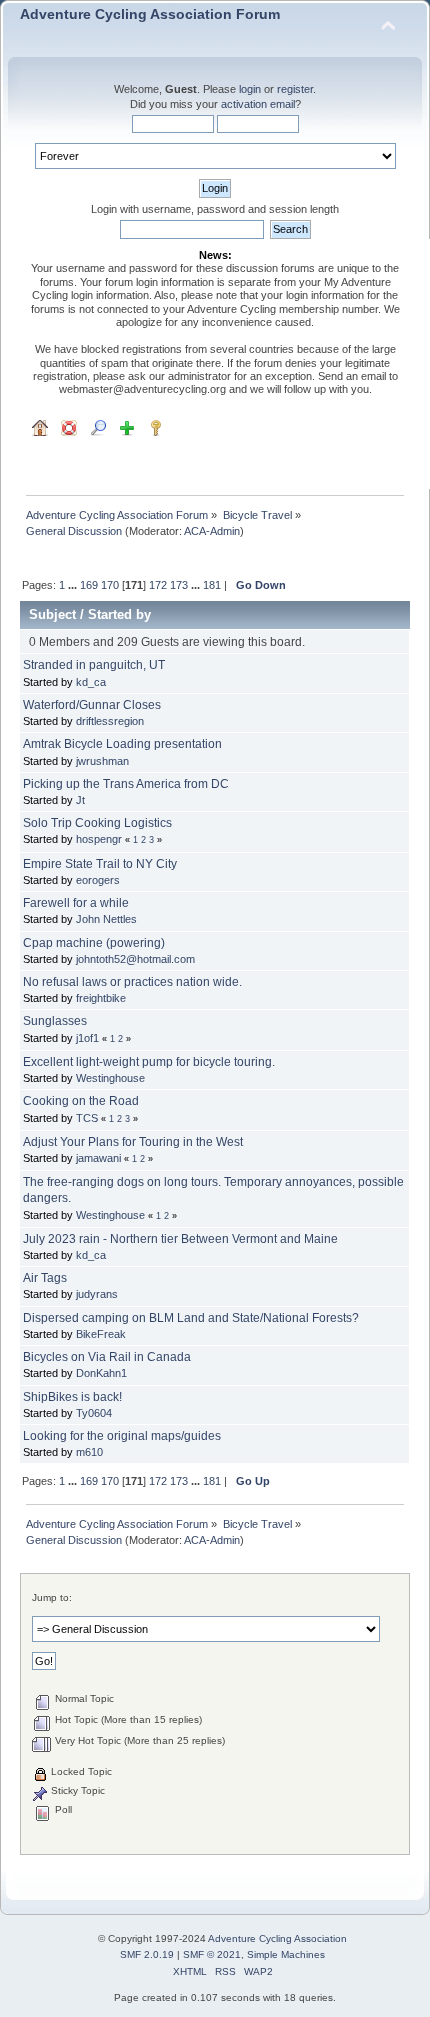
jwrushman (102, 761)
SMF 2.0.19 (147, 1954)
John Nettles (106, 919)
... (74, 585)
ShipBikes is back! (72, 1397)
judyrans (97, 1294)
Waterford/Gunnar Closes (92, 705)
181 (212, 585)
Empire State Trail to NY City (100, 864)
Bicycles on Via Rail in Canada (107, 1357)
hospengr (99, 839)
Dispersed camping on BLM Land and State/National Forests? (191, 1318)
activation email (258, 104)
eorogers (98, 880)
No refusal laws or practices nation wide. (132, 982)
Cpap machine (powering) (94, 943)
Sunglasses (55, 1021)
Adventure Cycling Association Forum (150, 14)
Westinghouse (110, 1078)
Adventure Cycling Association (277, 1938)
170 (110, 585)
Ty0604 (94, 1413)
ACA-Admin (212, 531)
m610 (89, 1452)
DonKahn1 (101, 1373)
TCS (87, 1118)
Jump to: (52, 1597)
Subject (52, 614)
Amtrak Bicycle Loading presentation (122, 744)
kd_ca (91, 682)
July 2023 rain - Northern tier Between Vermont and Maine (180, 1239)
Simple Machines (286, 1954)
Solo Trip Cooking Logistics (97, 823)
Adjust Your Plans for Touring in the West (133, 1142)
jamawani (98, 1158)
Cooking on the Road (81, 1101)
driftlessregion (110, 721)
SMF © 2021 (212, 1954)
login (250, 89)
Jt (80, 800)
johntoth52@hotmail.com (135, 959)
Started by (119, 614)
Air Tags (45, 1278)
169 (89, 585)
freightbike (101, 998)
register (295, 89)
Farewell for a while (76, 903)
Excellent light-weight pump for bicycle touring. (149, 1062)
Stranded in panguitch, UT (94, 665)
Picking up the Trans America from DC (126, 784)
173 (179, 585)
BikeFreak (101, 1334)
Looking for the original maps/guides (122, 1436)
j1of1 (87, 1038)
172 (158, 585)
